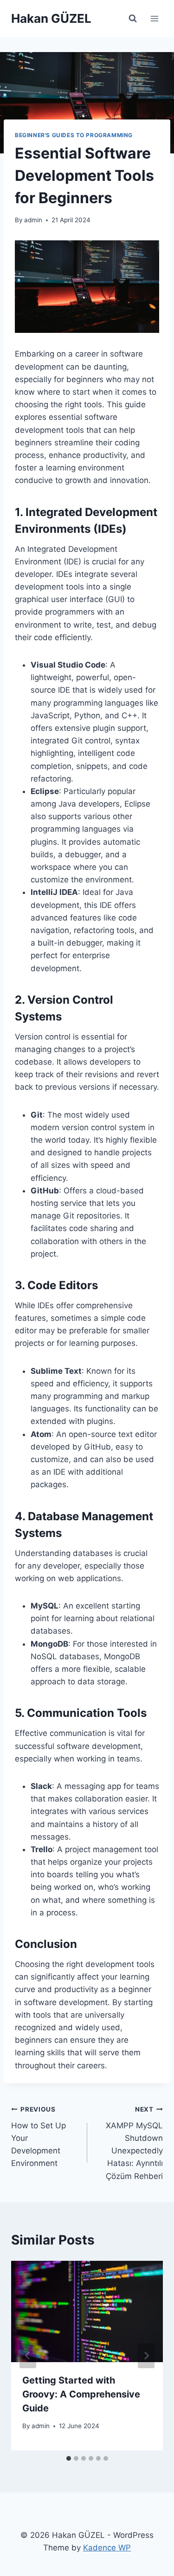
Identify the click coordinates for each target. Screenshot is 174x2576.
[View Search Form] (133, 19)
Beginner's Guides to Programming (74, 135)
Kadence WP (107, 2548)
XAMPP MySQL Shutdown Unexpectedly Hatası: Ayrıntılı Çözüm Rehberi (134, 2143)
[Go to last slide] (28, 2356)
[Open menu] (154, 18)
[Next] (146, 2356)
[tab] (69, 2458)
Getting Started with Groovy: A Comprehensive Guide (81, 2394)
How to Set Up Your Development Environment (39, 2137)
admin (33, 220)
